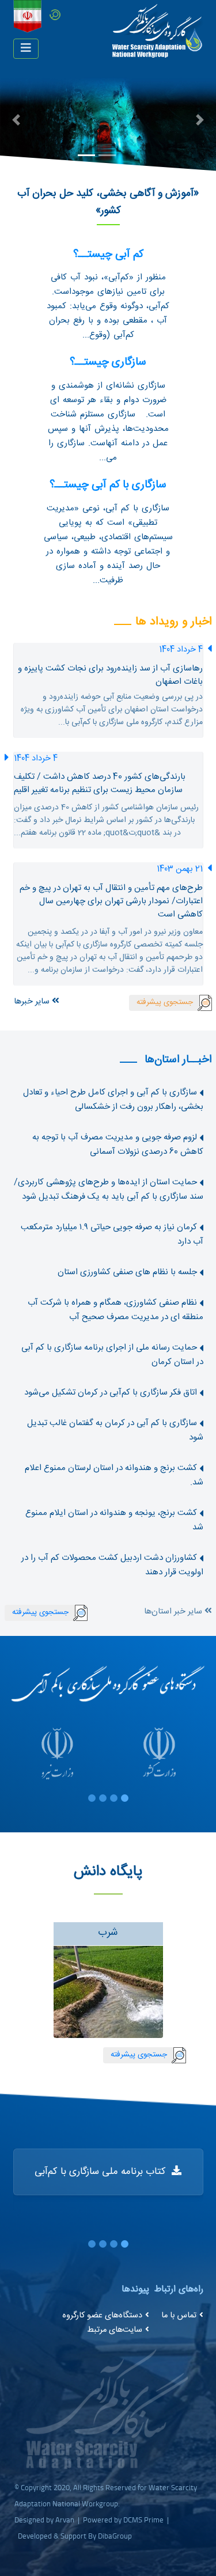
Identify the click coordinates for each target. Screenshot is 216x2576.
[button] (16, 120)
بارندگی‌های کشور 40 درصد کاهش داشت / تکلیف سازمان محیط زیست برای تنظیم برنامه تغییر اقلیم (100, 783)
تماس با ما (179, 2316)
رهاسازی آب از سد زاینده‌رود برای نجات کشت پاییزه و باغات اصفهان (110, 675)
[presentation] (198, 1983)
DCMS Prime (143, 2520)
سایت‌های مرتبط (115, 2330)
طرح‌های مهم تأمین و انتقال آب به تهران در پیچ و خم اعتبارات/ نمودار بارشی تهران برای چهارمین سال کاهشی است (111, 901)
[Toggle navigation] (26, 49)
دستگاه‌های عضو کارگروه (102, 2316)
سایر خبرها (33, 1002)
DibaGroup (115, 2536)
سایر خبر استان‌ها (174, 1612)
